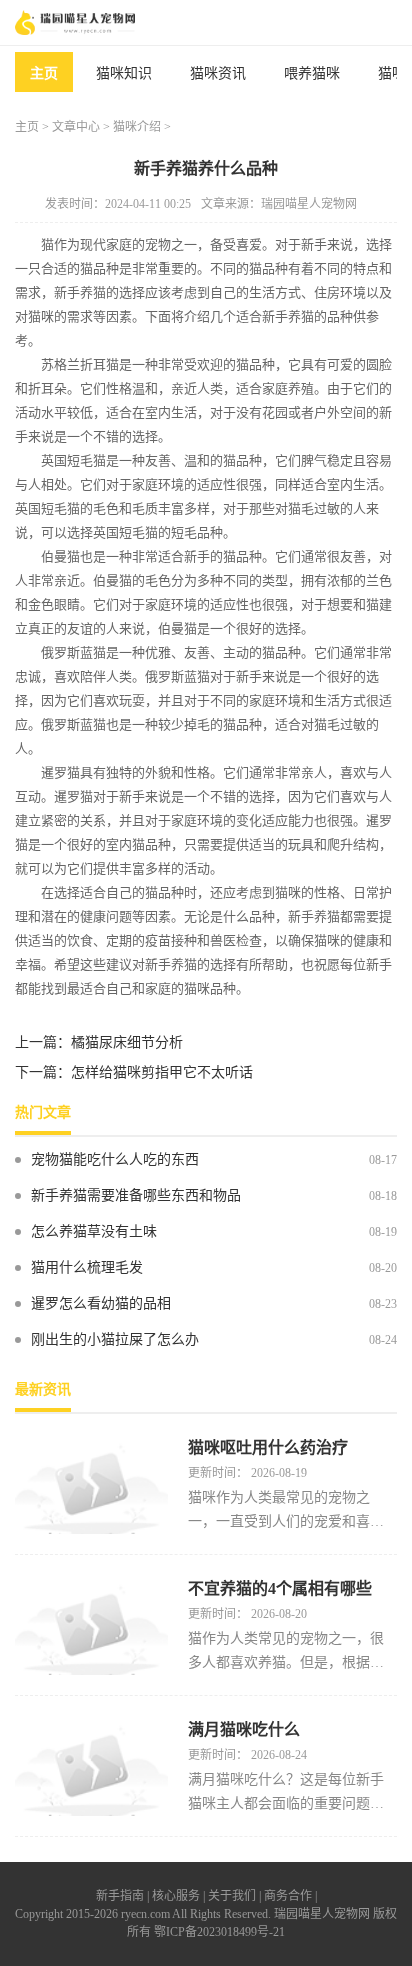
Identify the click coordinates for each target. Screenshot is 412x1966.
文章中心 (76, 127)
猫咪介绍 (137, 127)
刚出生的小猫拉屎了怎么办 (115, 1339)
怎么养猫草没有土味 (94, 1231)
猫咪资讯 (218, 73)
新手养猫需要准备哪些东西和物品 (136, 1195)
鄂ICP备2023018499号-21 (219, 1932)
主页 (44, 73)
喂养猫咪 (312, 73)
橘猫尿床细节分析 (127, 1042)
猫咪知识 (124, 73)
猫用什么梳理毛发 (87, 1267)
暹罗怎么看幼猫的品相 (101, 1303)
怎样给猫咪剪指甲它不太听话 (162, 1072)
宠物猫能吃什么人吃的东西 (115, 1159)
